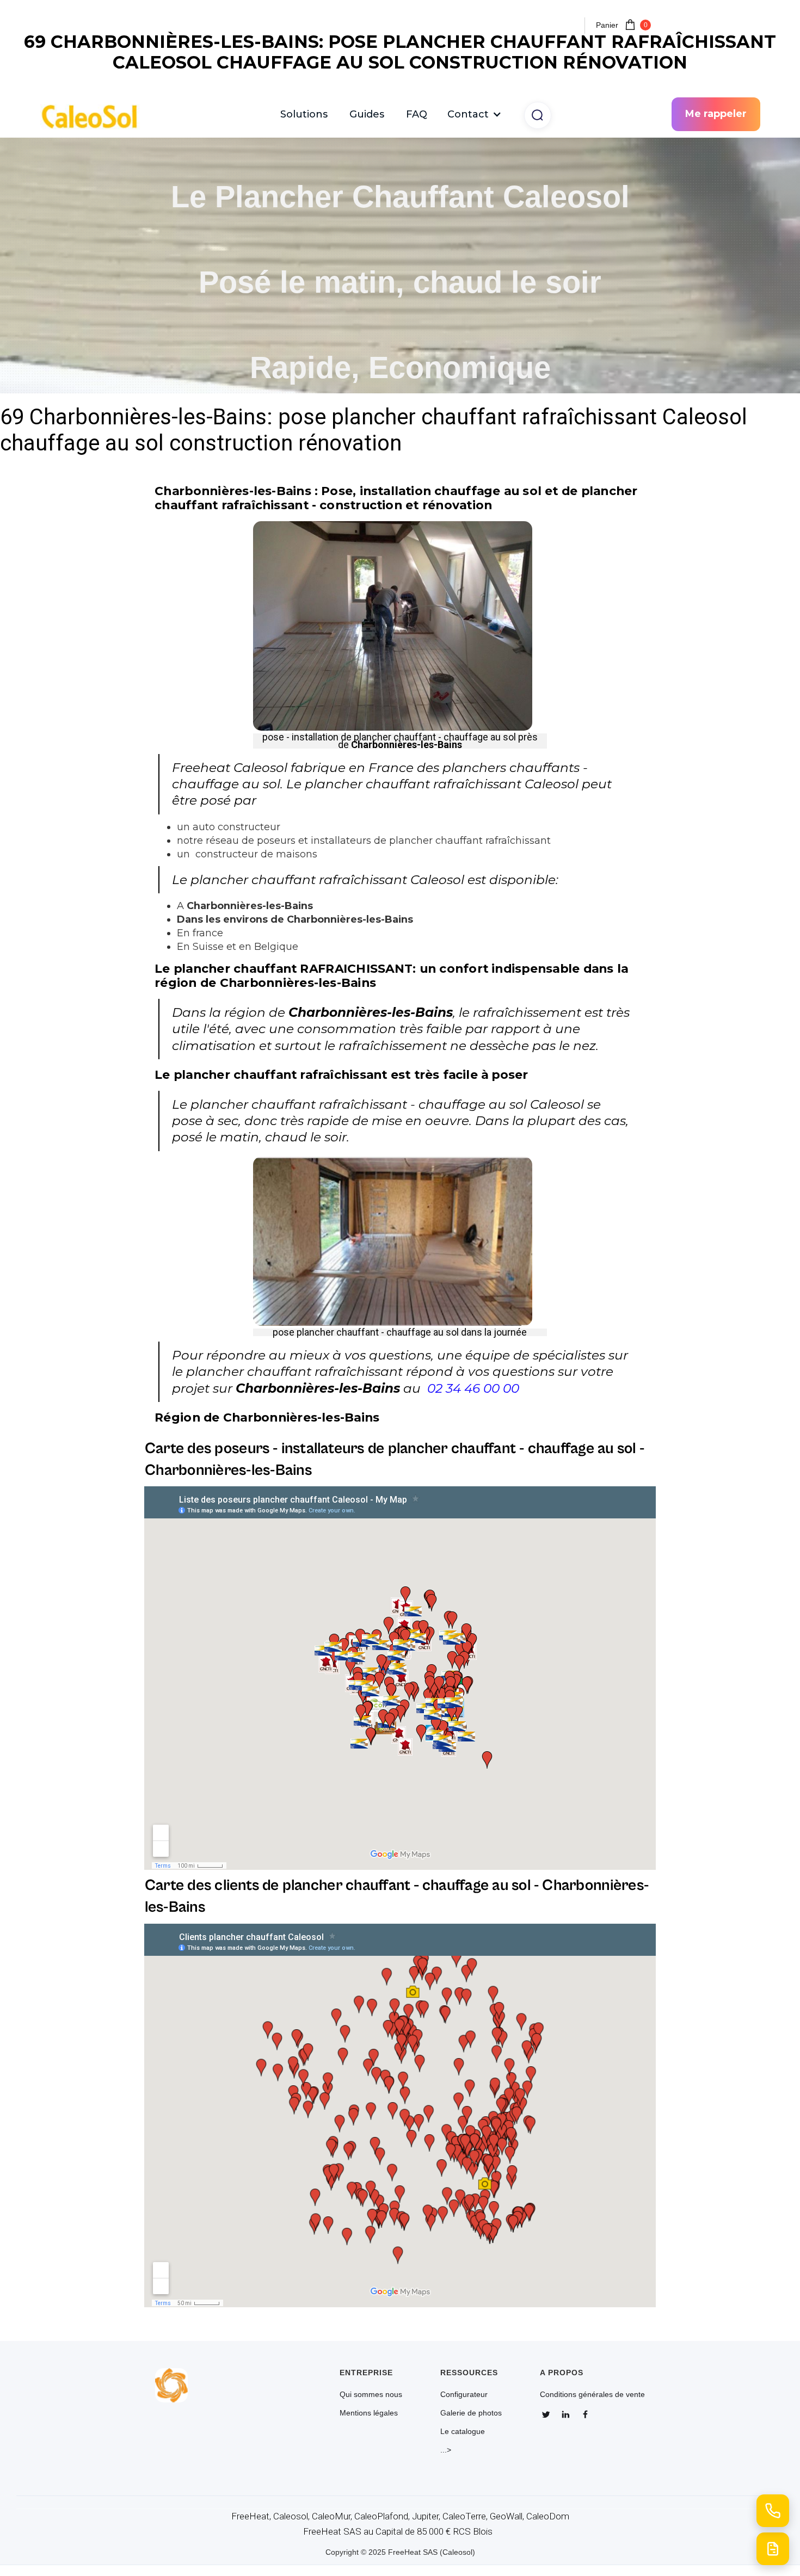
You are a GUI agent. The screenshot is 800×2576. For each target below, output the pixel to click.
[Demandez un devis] (773, 2549)
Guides (367, 114)
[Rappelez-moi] (773, 2511)
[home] (95, 115)
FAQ (417, 114)
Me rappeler (716, 114)
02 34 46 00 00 (473, 1388)
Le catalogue (463, 2431)
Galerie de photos (471, 2413)
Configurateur (464, 2394)
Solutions (304, 114)
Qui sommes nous (371, 2394)
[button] (475, 114)
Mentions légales (369, 2413)
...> (446, 2450)
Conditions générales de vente (592, 2394)
